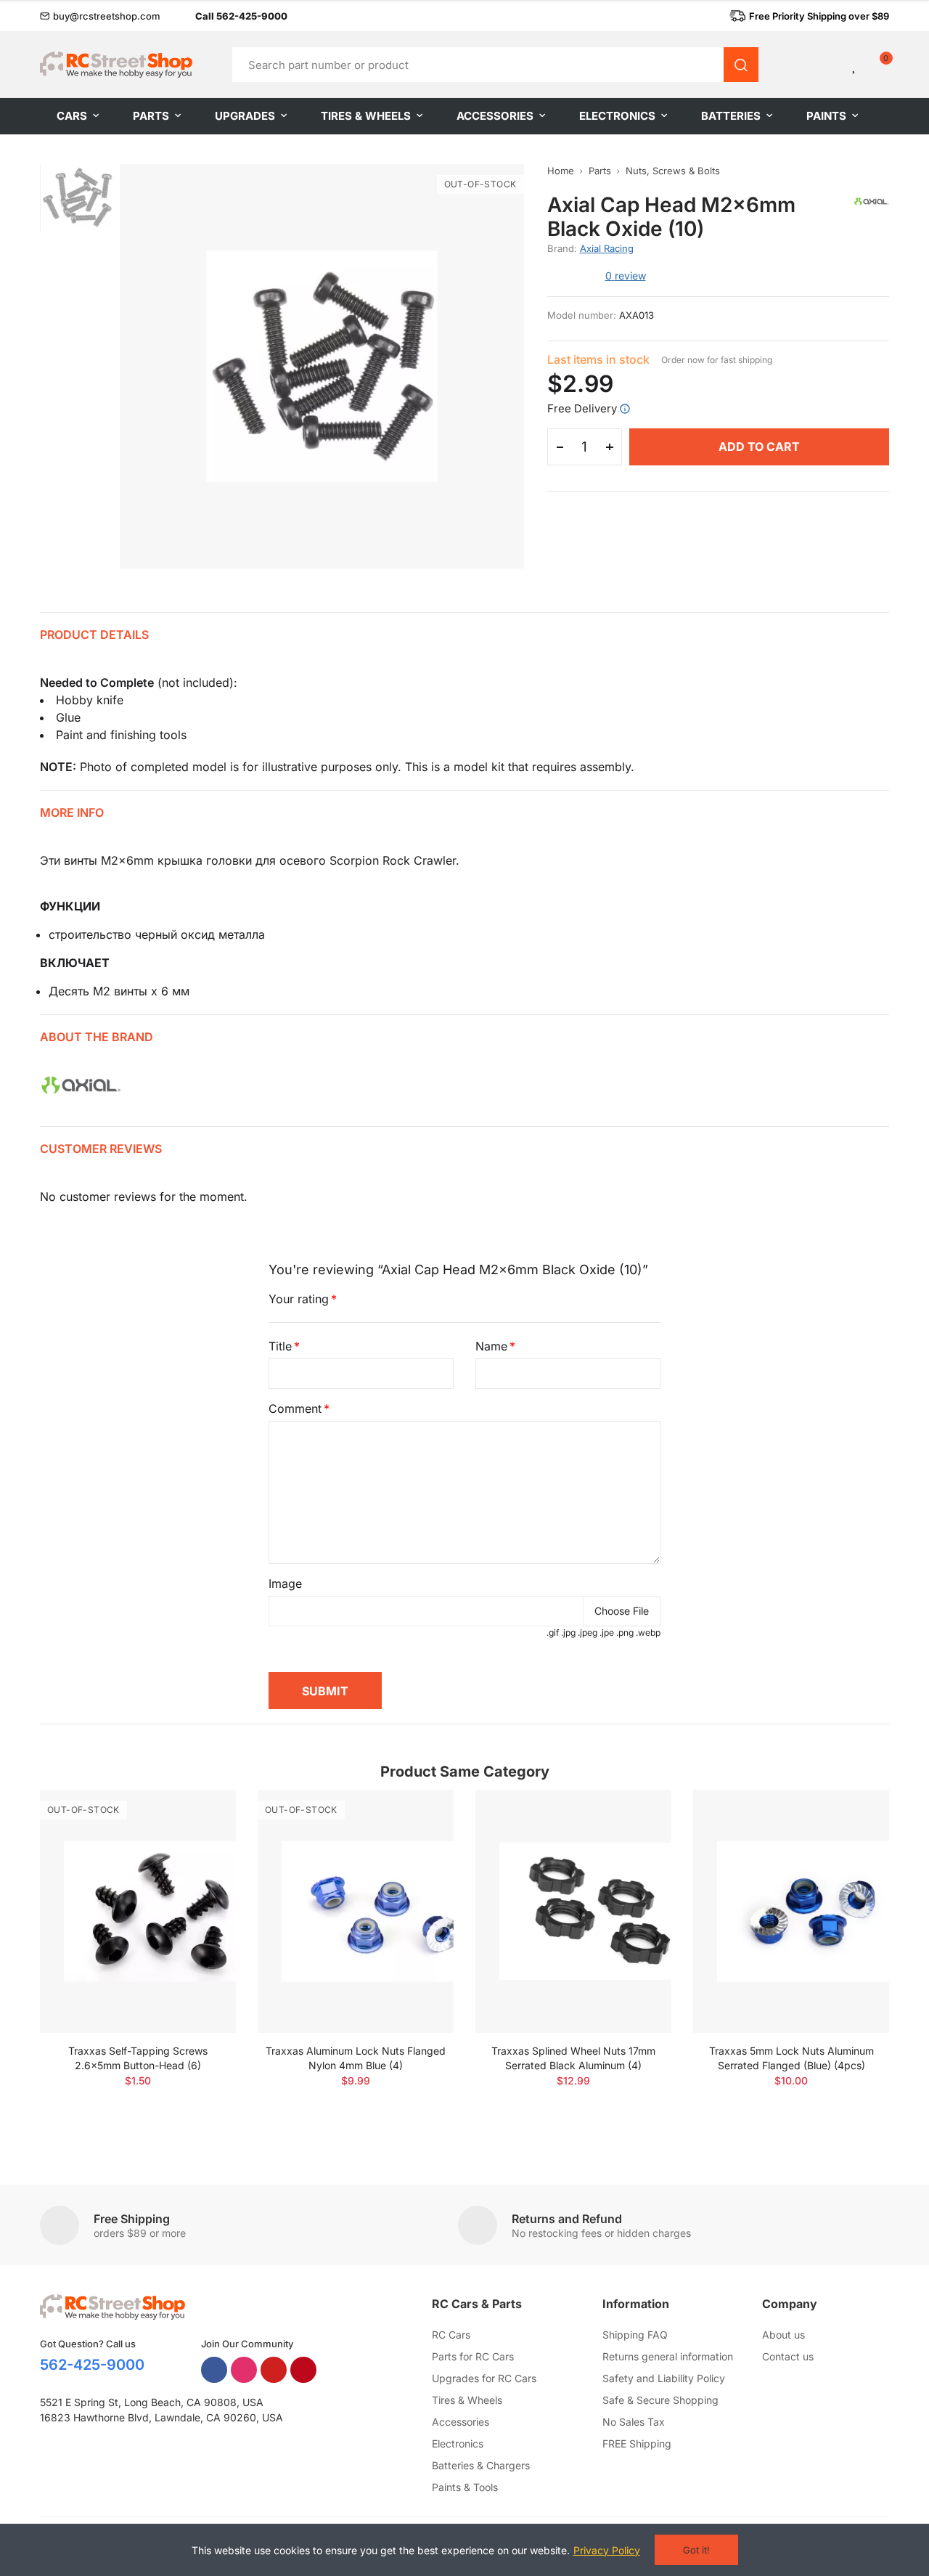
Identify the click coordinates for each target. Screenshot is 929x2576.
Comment (295, 1409)
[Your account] (830, 65)
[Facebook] (214, 2370)
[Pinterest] (303, 2370)
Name (491, 1346)
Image (285, 1583)
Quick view (200, 1844)
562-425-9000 (92, 2365)
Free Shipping (132, 2219)
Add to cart (759, 447)
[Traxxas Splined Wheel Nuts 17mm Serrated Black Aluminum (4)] (573, 1911)
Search (741, 65)
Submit (325, 1691)
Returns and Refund (567, 2219)
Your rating (299, 1299)
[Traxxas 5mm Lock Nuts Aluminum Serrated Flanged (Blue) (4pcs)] (791, 1911)
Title (280, 1346)
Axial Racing (607, 248)
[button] (100, 16)
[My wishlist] (855, 65)
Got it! (696, 2550)
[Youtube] (274, 2370)
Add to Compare (200, 1815)
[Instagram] (244, 2370)
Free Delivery (582, 408)
